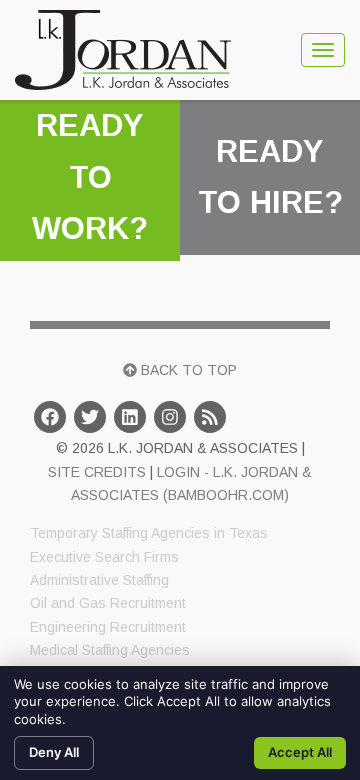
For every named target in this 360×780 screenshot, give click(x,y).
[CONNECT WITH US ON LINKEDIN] (130, 417)
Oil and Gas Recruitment (108, 603)
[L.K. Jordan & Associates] (123, 50)
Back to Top (187, 370)
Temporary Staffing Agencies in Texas (149, 533)
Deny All (54, 752)
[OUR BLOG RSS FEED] (210, 417)
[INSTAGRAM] (170, 417)
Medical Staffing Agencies (110, 650)
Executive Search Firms (104, 557)
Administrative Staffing (99, 580)
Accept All (300, 752)
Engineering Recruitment (108, 627)
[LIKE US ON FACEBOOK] (50, 417)
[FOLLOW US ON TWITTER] (90, 417)
